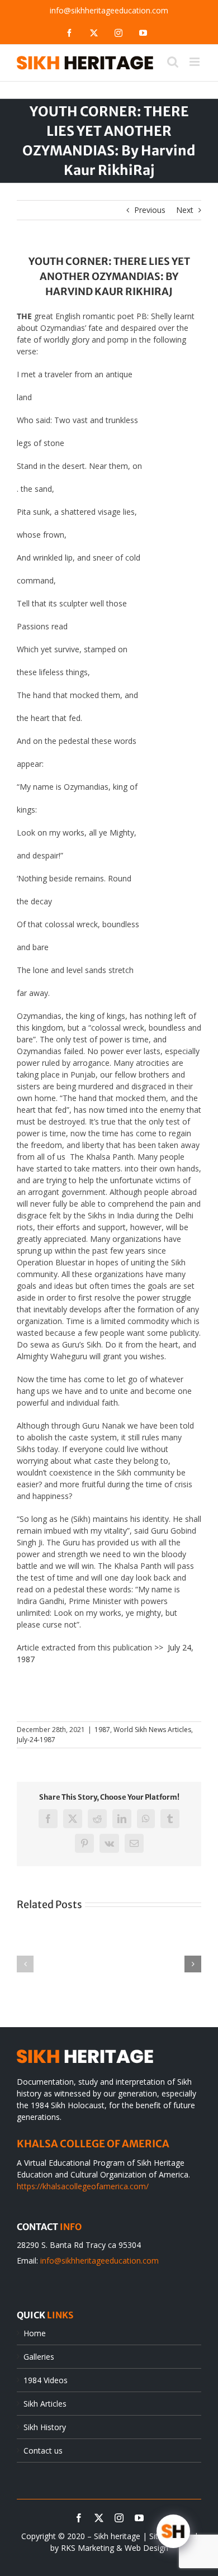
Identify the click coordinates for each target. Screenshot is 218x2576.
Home (35, 2333)
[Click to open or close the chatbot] (173, 2531)
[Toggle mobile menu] (195, 62)
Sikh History (45, 2427)
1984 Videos (46, 2380)
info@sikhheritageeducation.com (109, 10)
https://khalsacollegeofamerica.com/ (83, 2186)
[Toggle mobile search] (173, 62)
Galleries (39, 2357)
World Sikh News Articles (152, 1730)
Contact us (43, 2451)
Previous (150, 210)
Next (185, 210)
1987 (102, 1730)
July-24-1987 (36, 1740)
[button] (25, 1964)
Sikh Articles (45, 2404)
